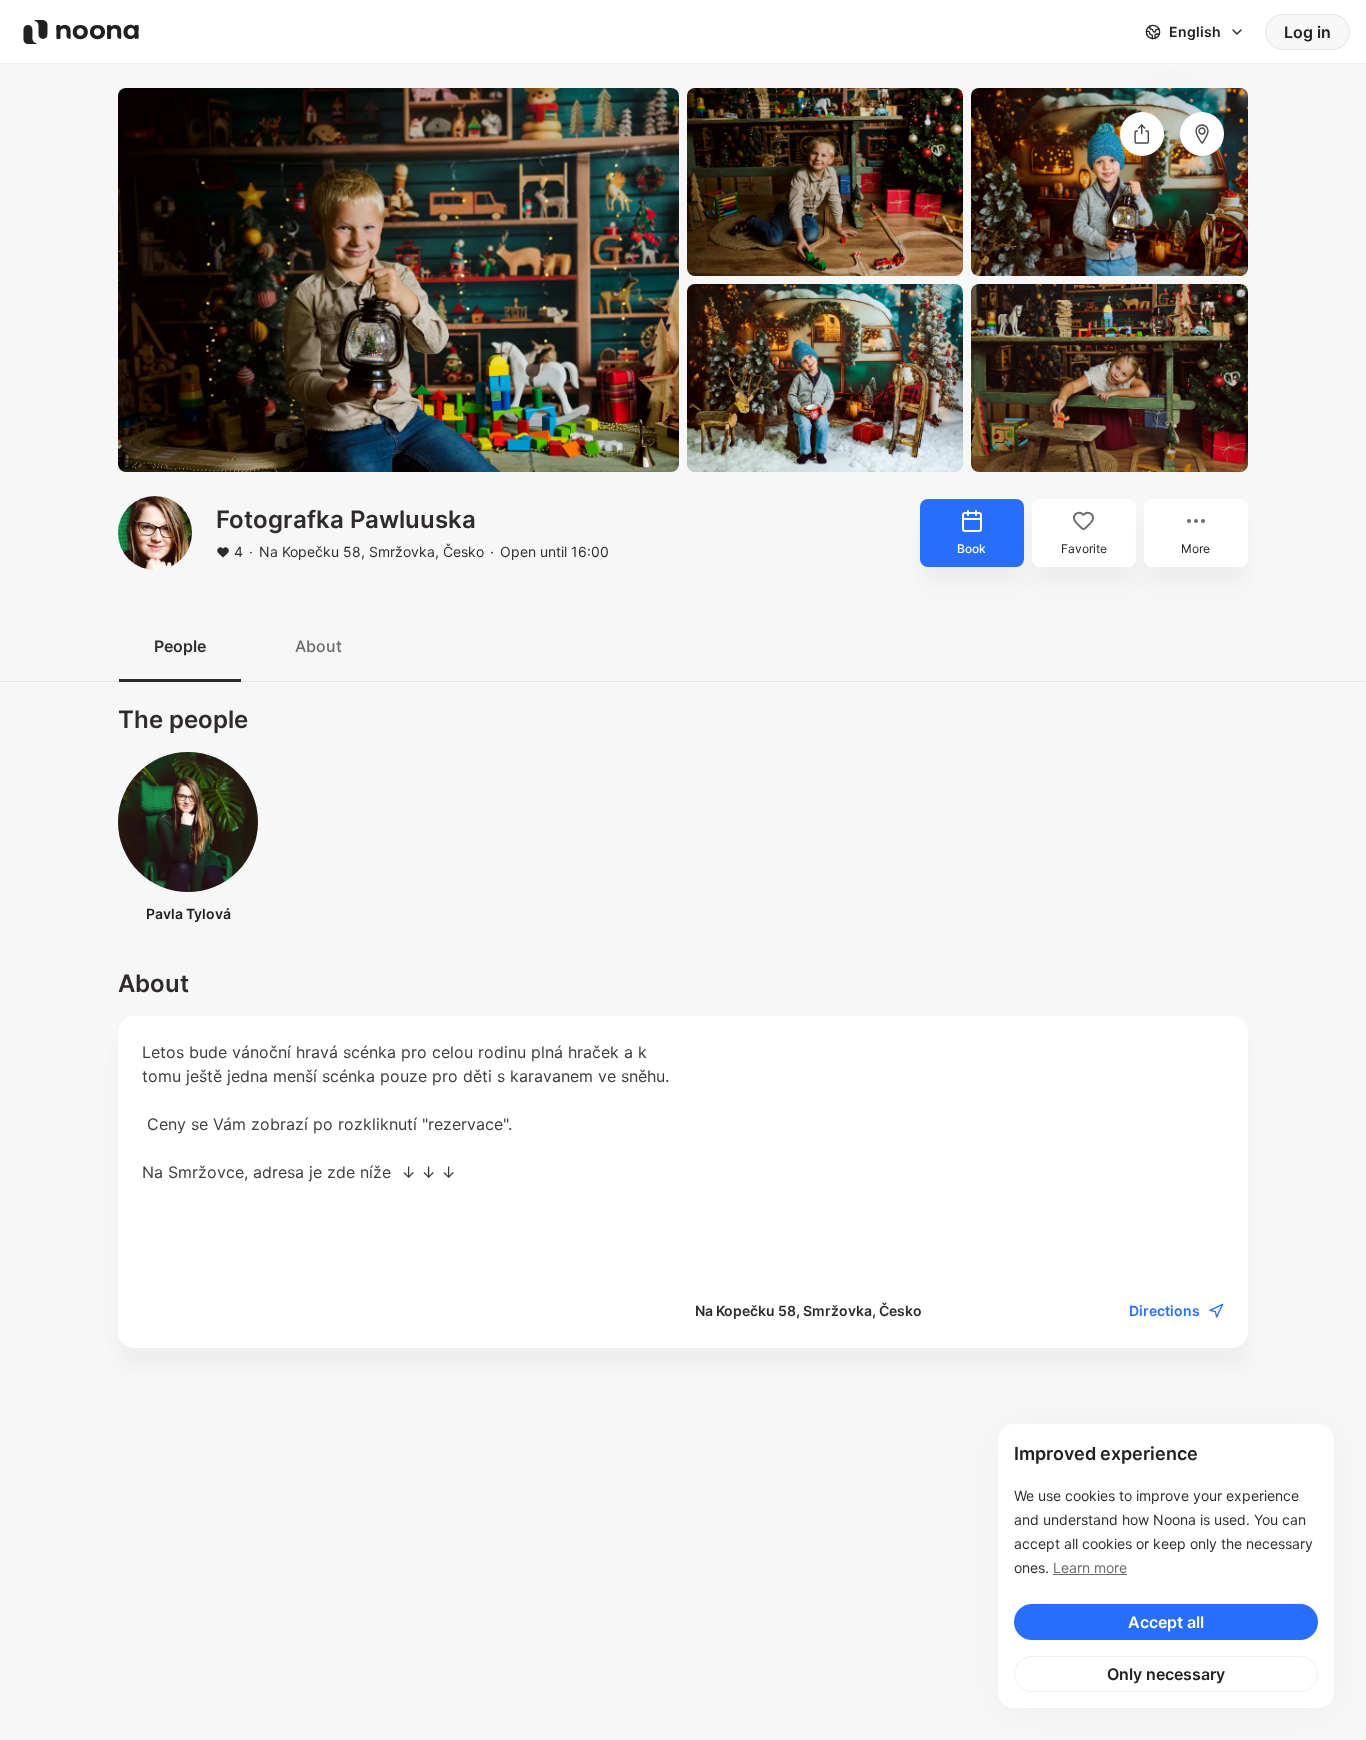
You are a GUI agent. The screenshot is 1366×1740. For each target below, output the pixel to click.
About (318, 646)
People (180, 646)
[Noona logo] (81, 32)
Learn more (1090, 1567)
